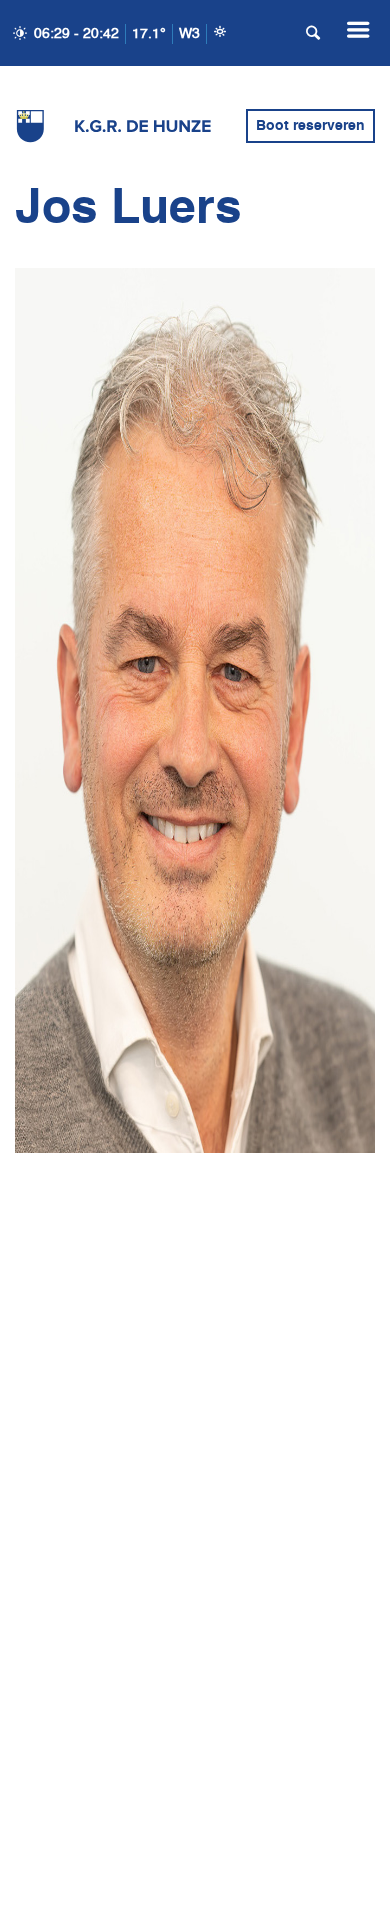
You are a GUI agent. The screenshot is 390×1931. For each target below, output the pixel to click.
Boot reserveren (310, 126)
